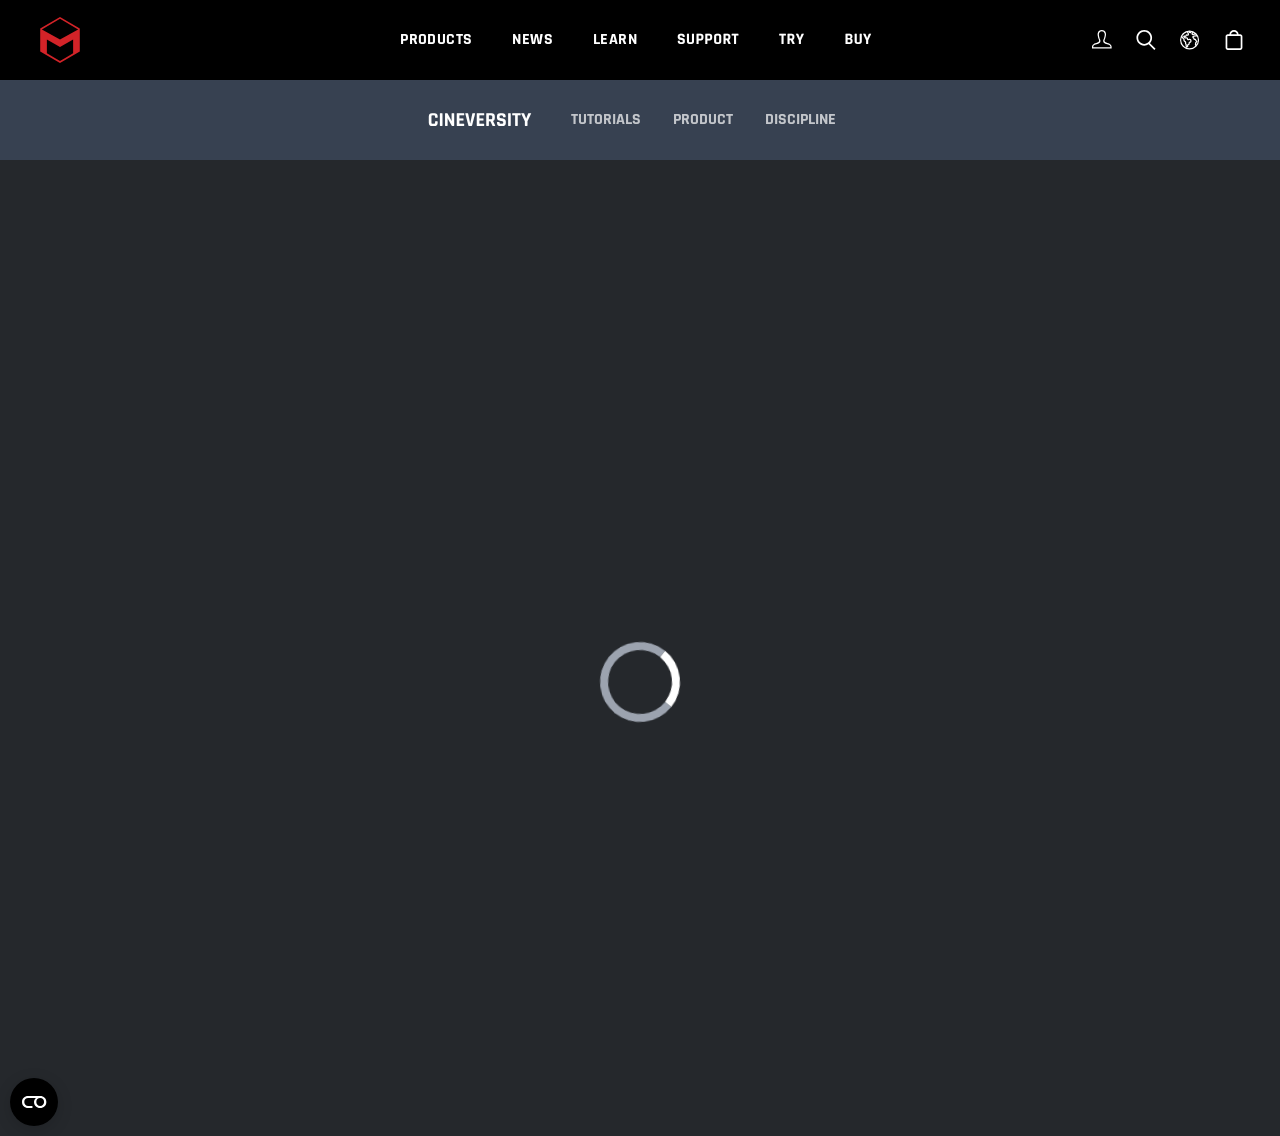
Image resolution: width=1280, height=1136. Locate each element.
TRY (791, 39)
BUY (857, 39)
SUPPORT (708, 39)
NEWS (532, 39)
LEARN (615, 39)
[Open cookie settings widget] (34, 1102)
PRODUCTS (436, 39)
